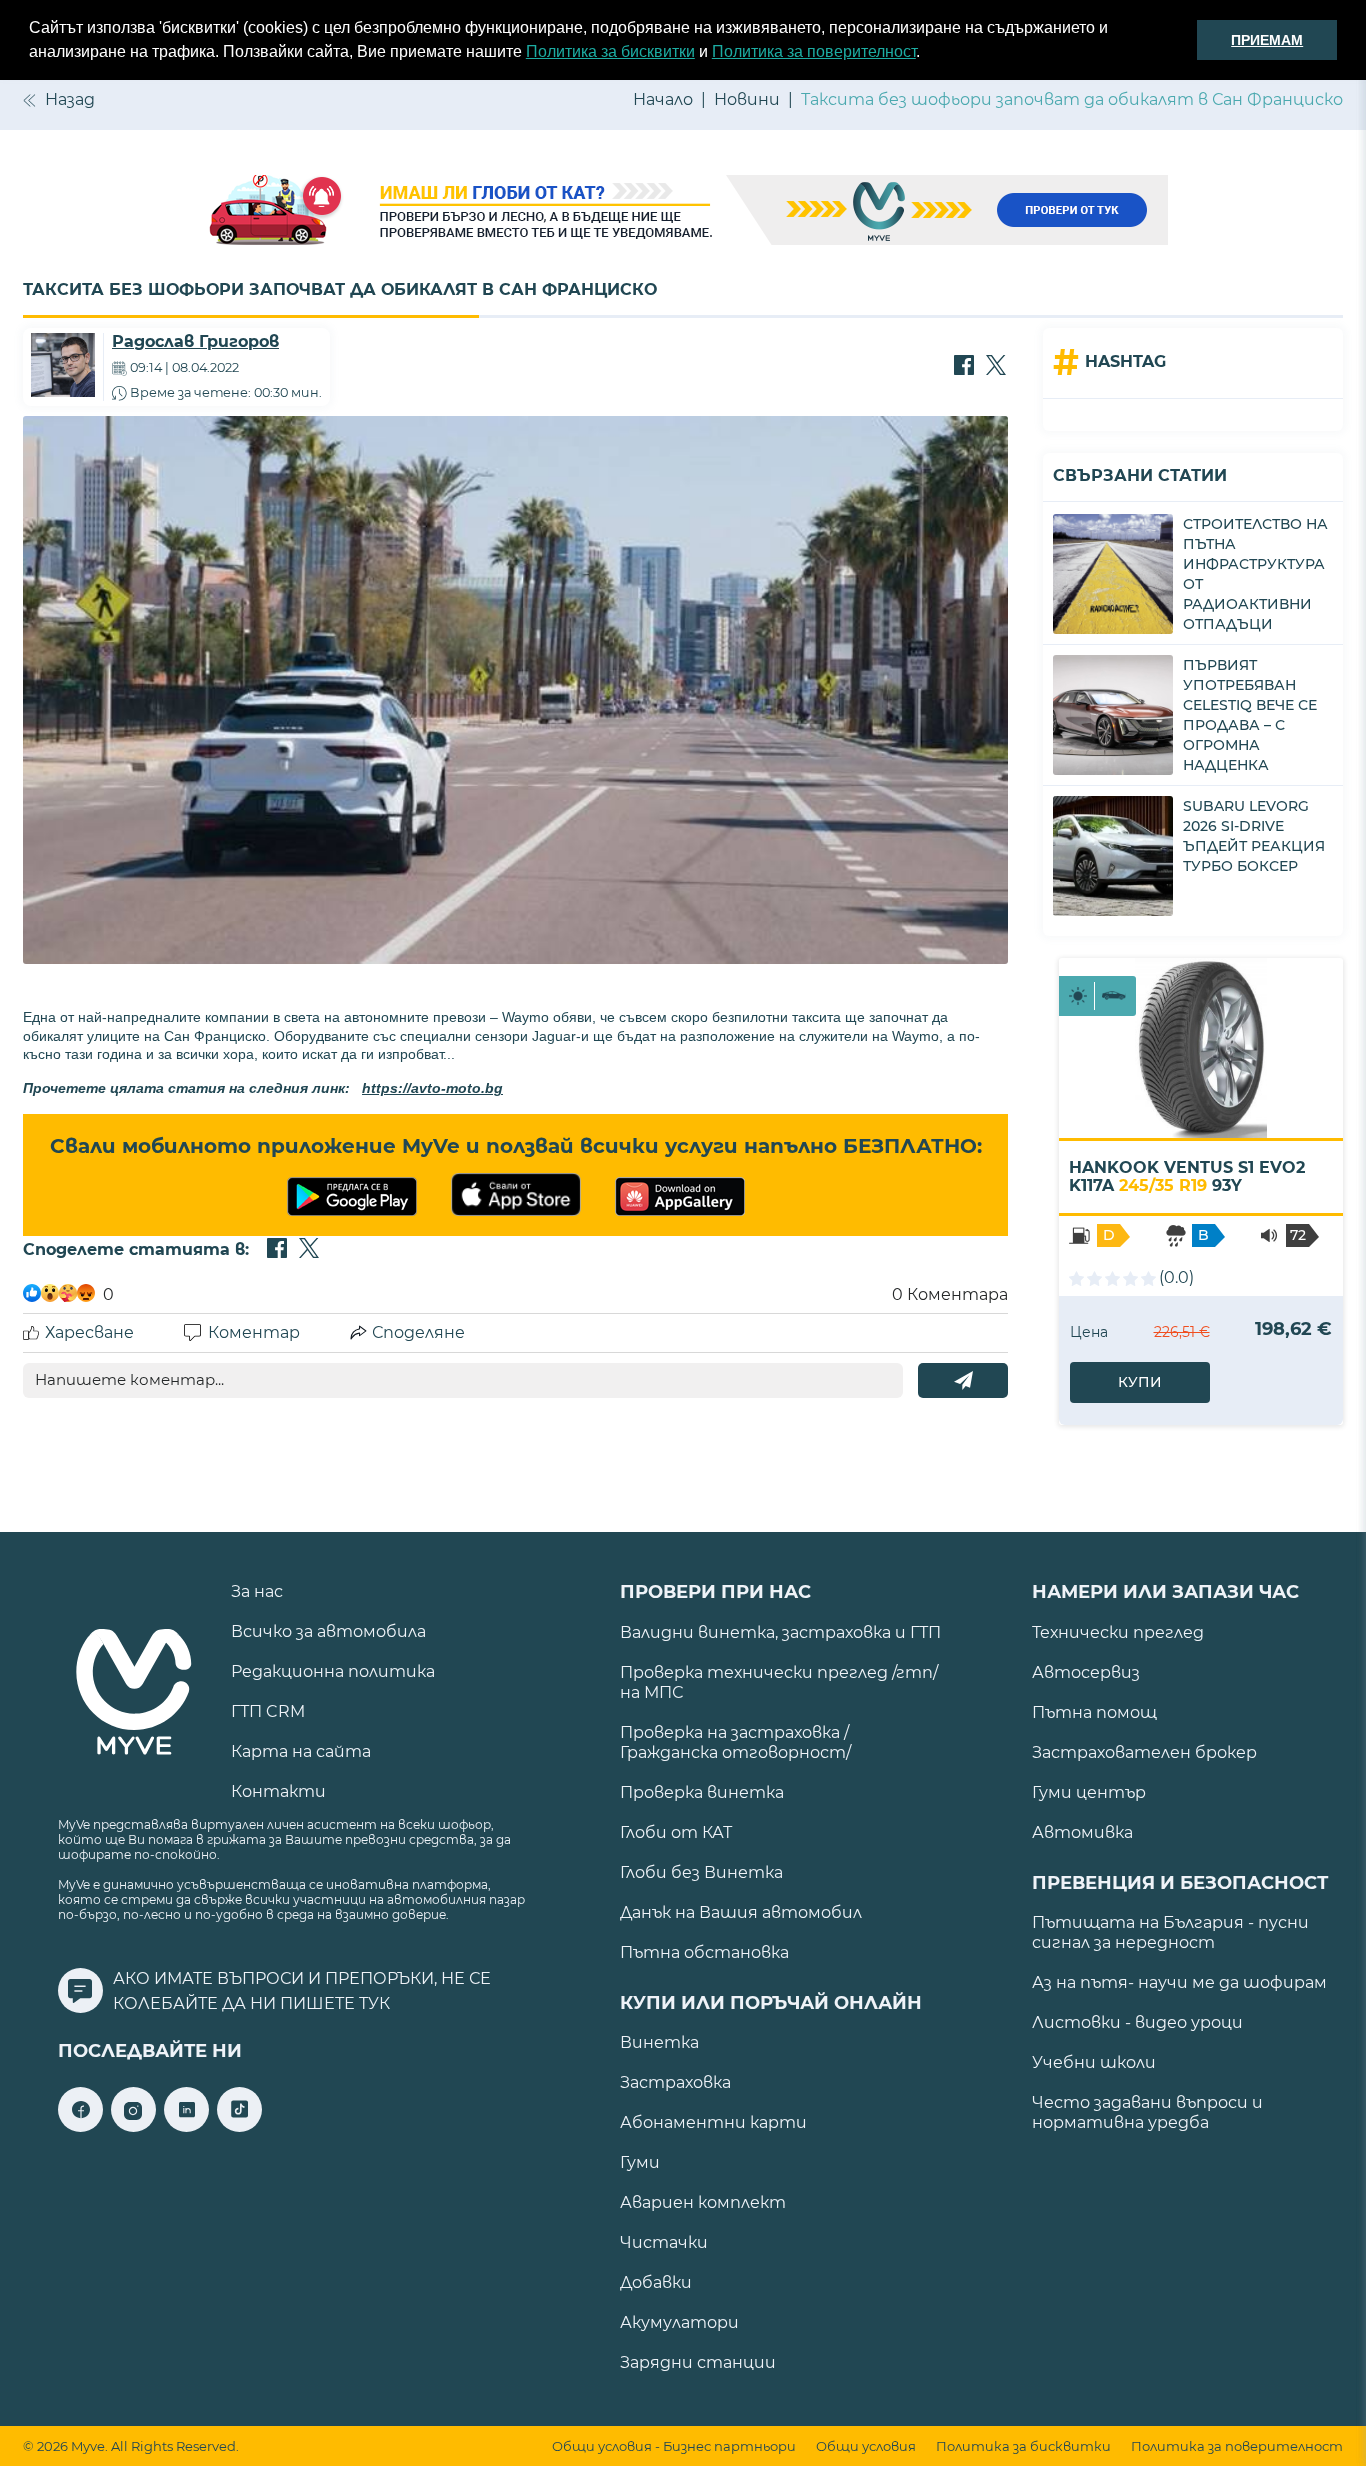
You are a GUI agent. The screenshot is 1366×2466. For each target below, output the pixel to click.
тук (374, 2003)
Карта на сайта (301, 1751)
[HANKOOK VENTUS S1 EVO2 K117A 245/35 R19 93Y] (1201, 1048)
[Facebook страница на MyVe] (80, 2126)
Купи (1140, 1382)
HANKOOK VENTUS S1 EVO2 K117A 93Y (1187, 1176)
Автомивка (1082, 1832)
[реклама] (683, 212)
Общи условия (866, 2446)
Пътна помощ (1094, 1712)
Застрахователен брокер (1144, 1752)
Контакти (278, 1791)
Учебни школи (1094, 2062)
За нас (257, 1591)
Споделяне (418, 1332)
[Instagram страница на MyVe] (133, 2126)
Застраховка (675, 2082)
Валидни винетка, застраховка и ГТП (780, 1632)
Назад (70, 99)
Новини (747, 99)
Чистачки (664, 2242)
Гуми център (1089, 1792)
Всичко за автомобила (328, 1631)
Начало (663, 99)
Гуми (640, 2162)
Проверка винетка (702, 1792)
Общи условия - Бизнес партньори (674, 2446)
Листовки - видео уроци (1137, 2022)
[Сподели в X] (996, 367)
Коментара (950, 1294)
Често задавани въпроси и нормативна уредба (1147, 2112)
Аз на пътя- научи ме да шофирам (1179, 1982)
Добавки (656, 2282)
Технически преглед (1118, 1632)
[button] (927, 54)
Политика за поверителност (814, 51)
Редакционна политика (333, 1671)
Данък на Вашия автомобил (741, 1912)
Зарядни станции (698, 2362)
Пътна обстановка (704, 1952)
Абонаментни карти (713, 2122)
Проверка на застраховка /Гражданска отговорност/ (735, 1742)
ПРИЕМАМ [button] (1267, 40)
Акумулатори (679, 2322)
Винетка (659, 2042)
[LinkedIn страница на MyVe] (186, 2126)
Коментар (254, 1332)
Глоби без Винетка (701, 1872)
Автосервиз (1086, 1672)
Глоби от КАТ (676, 1832)
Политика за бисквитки (610, 51)
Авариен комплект (703, 2202)
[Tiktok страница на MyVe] (239, 2126)
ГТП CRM (268, 1711)
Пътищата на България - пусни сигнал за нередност (1170, 1932)
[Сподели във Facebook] (964, 367)
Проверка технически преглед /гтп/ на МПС (779, 1682)
